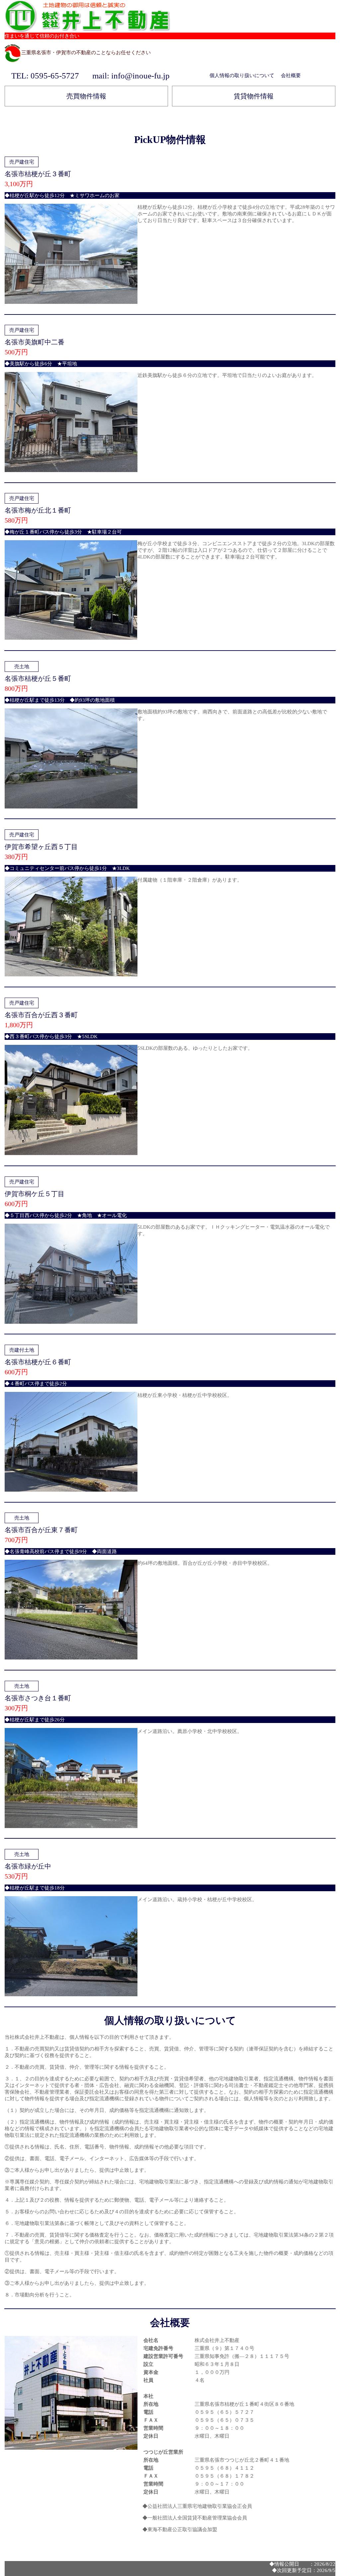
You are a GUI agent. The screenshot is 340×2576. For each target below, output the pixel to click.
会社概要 (291, 75)
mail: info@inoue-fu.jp (131, 76)
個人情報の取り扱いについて (242, 75)
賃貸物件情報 (254, 96)
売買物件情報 (86, 96)
